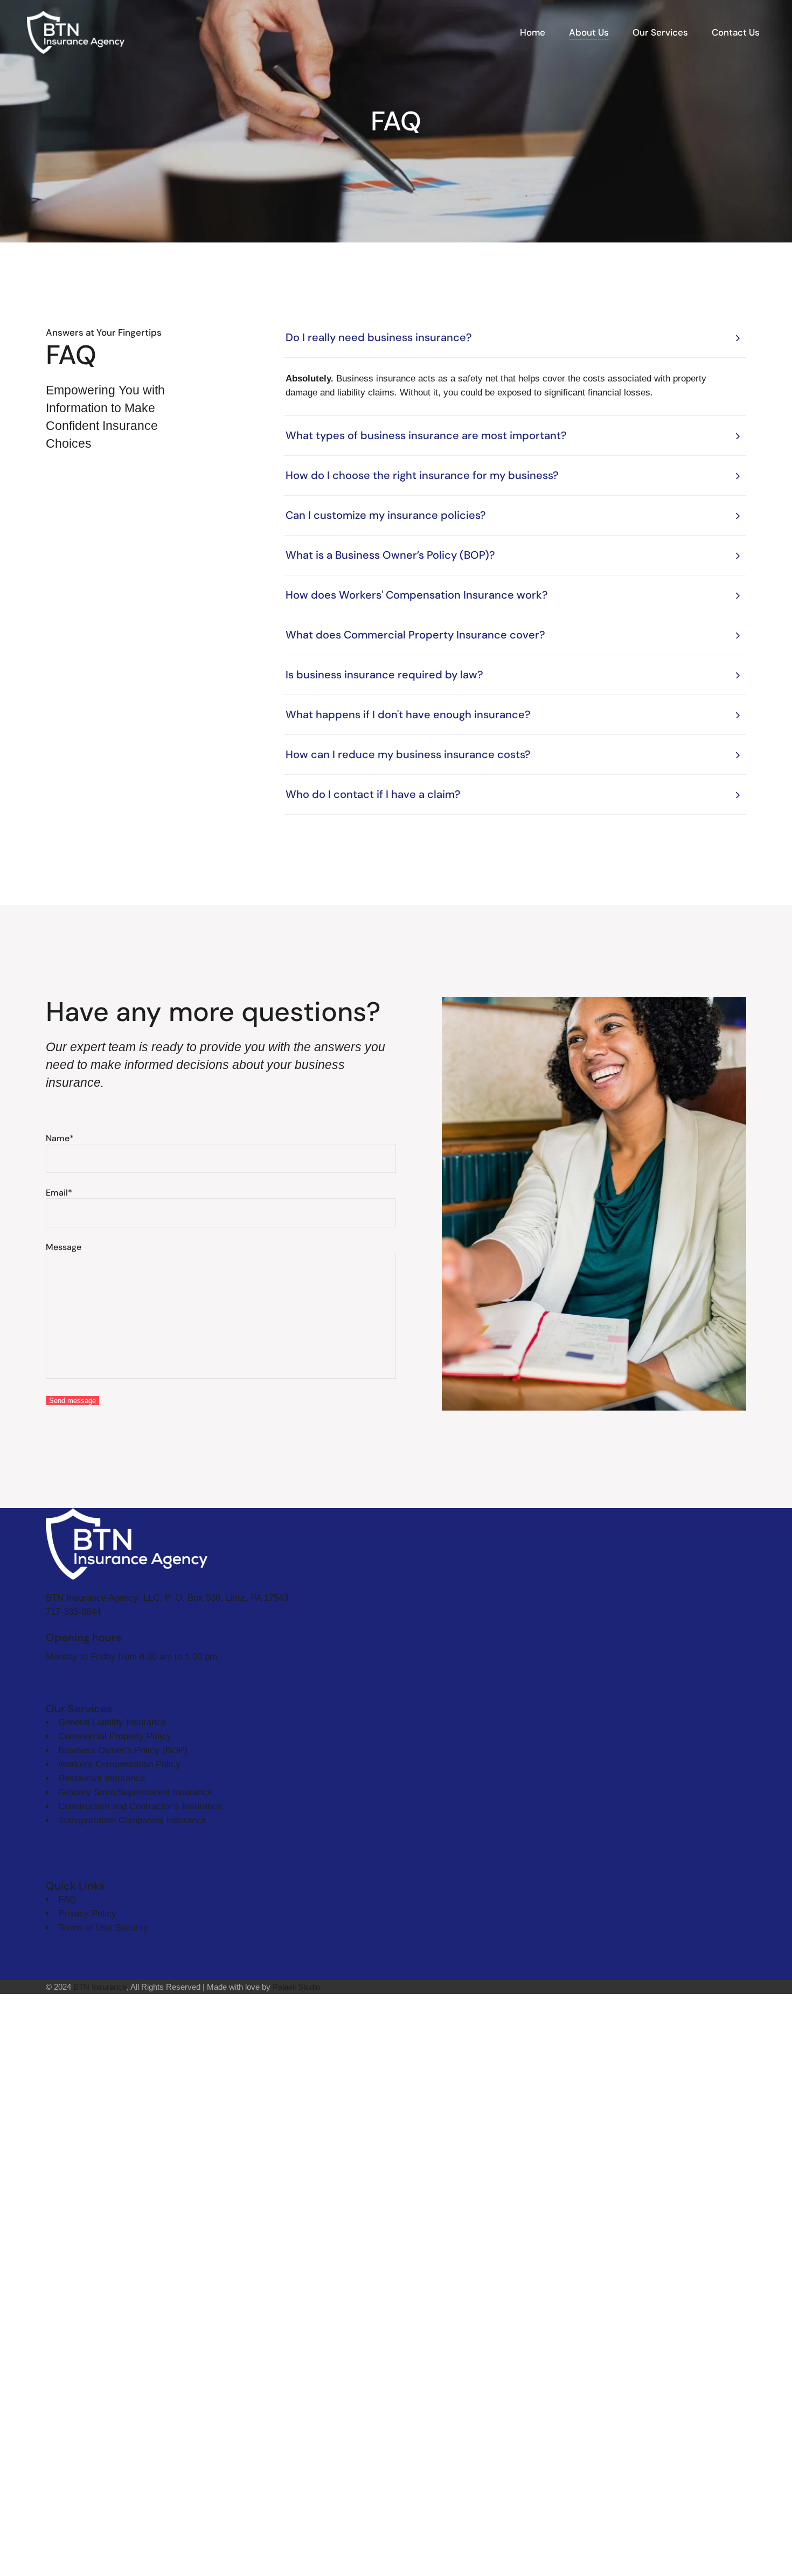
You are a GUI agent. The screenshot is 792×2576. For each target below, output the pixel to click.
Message (64, 1247)
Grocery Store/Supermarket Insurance (135, 1792)
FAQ (67, 1900)
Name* (60, 1138)
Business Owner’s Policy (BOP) (123, 1750)
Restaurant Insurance (102, 1778)
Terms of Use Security (103, 1928)
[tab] (515, 338)
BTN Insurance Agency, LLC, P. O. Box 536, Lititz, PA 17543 (167, 1598)
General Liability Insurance (112, 1722)
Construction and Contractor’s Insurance (140, 1806)
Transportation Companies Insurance (132, 1820)
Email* (59, 1193)
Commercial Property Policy (115, 1736)
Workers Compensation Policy (119, 1764)
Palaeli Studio (296, 1987)
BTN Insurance (100, 1987)
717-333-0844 (73, 1612)
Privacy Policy (87, 1914)
